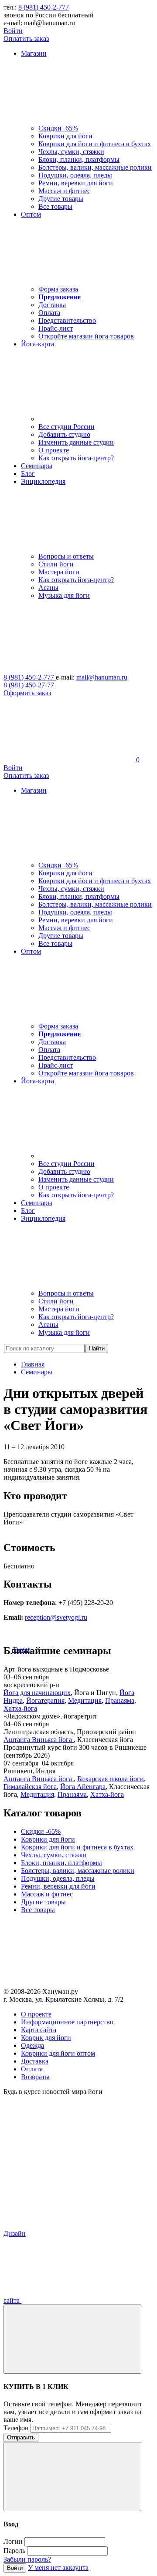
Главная (33, 1364)
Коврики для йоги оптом (58, 2053)
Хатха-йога (20, 1708)
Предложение (60, 297)
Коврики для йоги (65, 136)
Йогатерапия (45, 1700)
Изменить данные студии (76, 442)
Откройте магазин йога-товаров (86, 336)
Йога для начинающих (37, 1693)
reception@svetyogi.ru (56, 1617)
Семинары (37, 1372)
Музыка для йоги (64, 595)
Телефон (16, 2428)
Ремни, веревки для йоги (76, 183)
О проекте (54, 450)
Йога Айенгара (83, 1787)
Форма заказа (58, 289)
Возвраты (35, 2077)
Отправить (21, 2437)
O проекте (36, 2014)
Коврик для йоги (46, 2038)
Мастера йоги (59, 572)
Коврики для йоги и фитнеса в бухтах (95, 144)
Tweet (21, 1650)
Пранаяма (120, 1700)
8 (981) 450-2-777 (44, 7)
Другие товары (61, 199)
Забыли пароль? (27, 2559)
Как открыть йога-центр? (76, 458)
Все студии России (67, 427)
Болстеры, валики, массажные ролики (95, 167)
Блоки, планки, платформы (79, 159)
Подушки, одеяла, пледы (75, 175)
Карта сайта (39, 2030)
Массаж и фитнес (64, 191)
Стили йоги (56, 564)
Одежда (32, 2045)
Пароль (14, 2551)
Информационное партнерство (67, 2022)
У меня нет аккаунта (58, 2568)
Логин (13, 2541)
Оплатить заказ (26, 39)
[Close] (72, 2339)
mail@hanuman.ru (102, 677)
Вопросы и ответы (66, 556)
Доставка (52, 305)
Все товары (55, 206)
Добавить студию (64, 434)
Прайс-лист (56, 328)
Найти (97, 1348)
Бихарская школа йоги (111, 1779)
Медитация (85, 1700)
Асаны (48, 588)
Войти (13, 31)
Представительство (67, 320)
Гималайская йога (30, 1787)
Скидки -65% (58, 128)
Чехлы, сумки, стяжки (71, 152)
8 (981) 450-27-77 (29, 685)
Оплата (49, 313)
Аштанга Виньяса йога (39, 1740)
